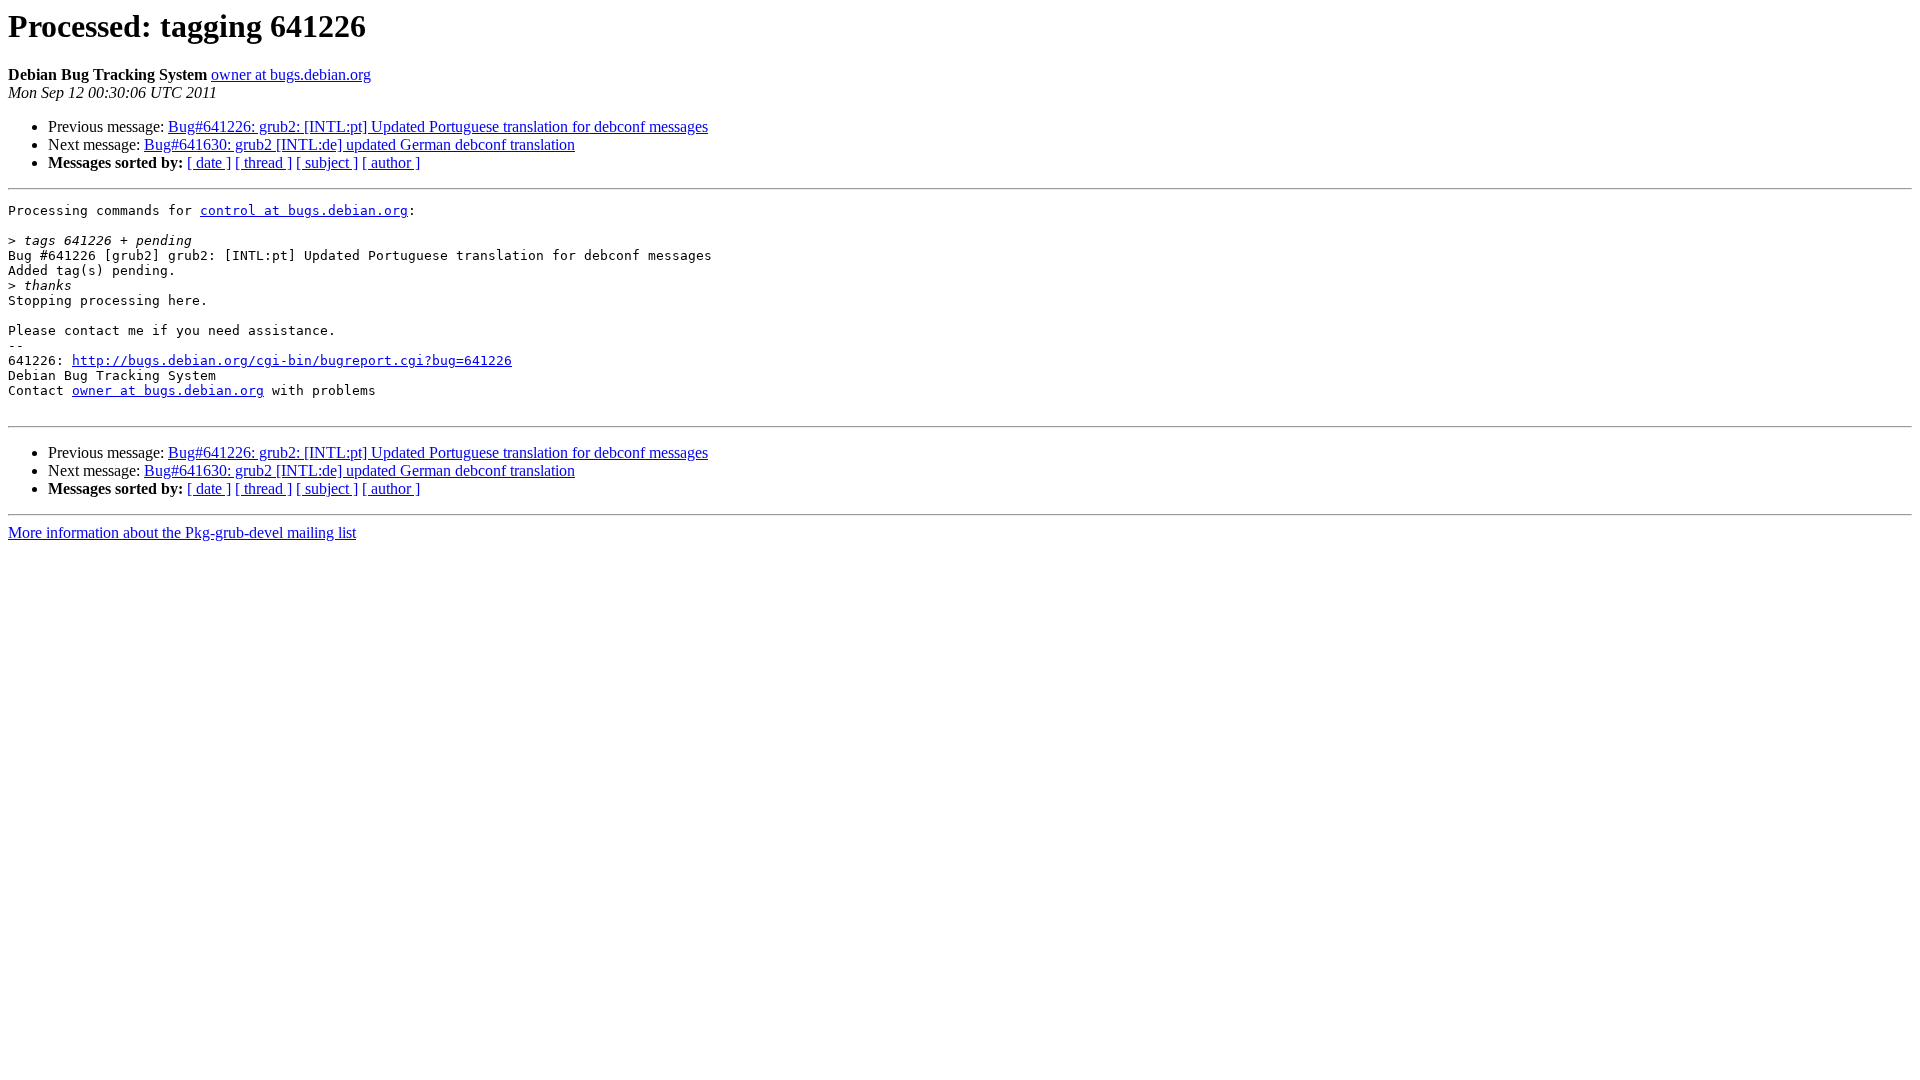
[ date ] (209, 162)
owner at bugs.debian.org (291, 74)
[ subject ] (327, 162)
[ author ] (391, 162)
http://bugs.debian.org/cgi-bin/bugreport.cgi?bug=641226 (292, 360)
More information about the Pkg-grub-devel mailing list (182, 532)
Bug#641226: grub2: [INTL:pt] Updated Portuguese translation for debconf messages (438, 126)
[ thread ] (263, 162)
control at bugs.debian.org (304, 210)
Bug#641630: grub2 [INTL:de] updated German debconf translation (359, 144)
